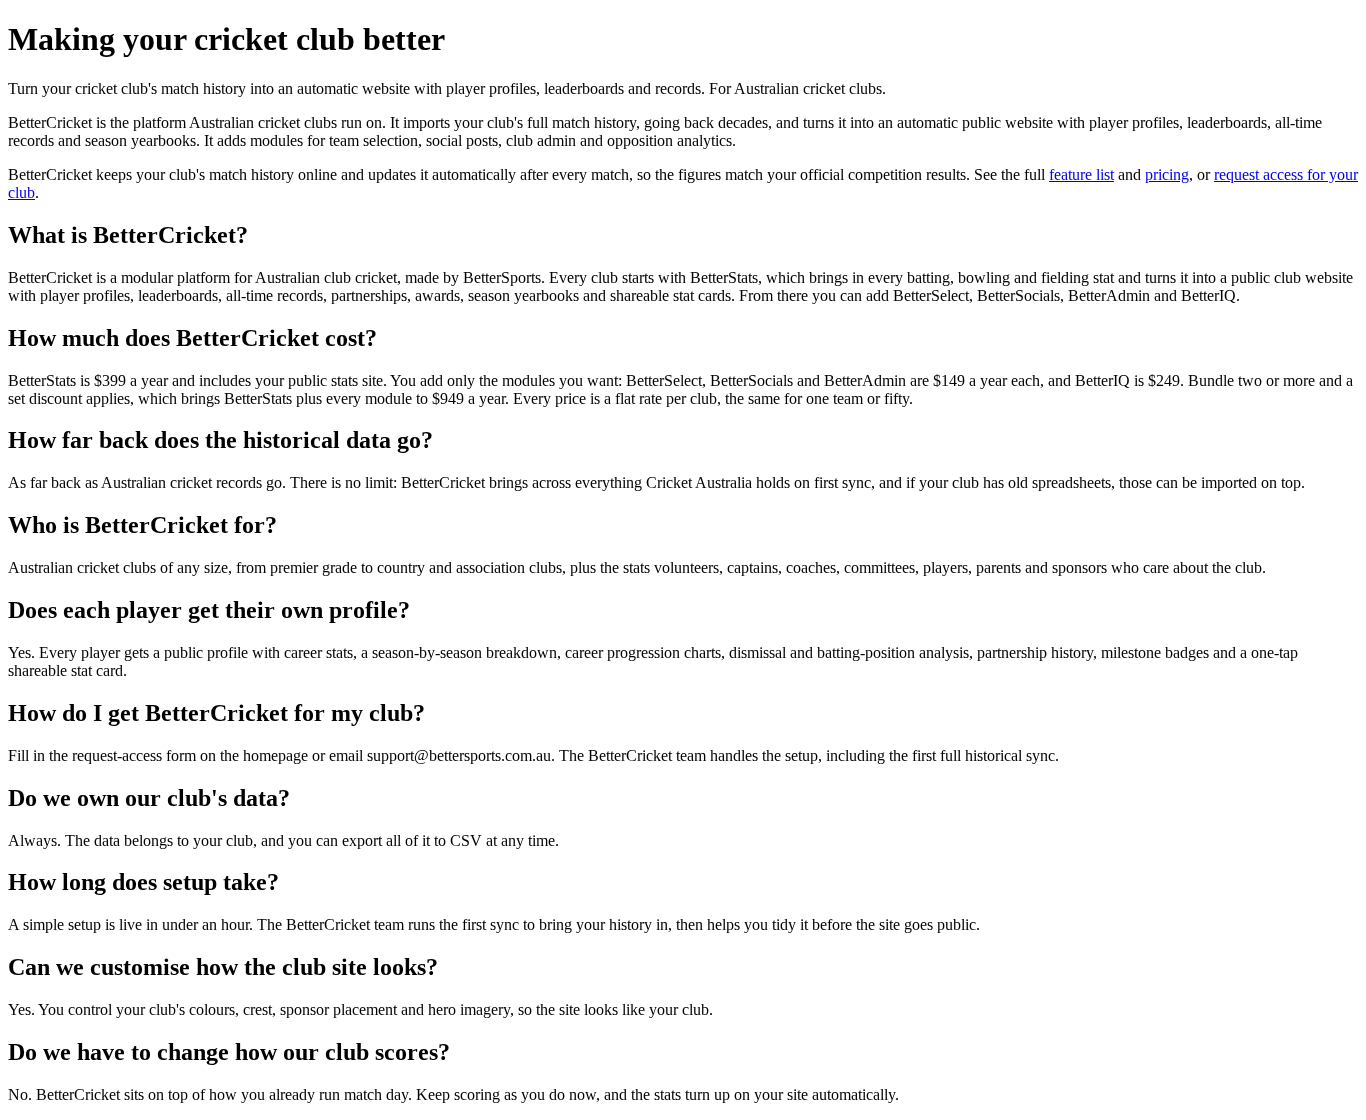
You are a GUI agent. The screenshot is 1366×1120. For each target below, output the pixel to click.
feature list (1081, 174)
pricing (1167, 174)
